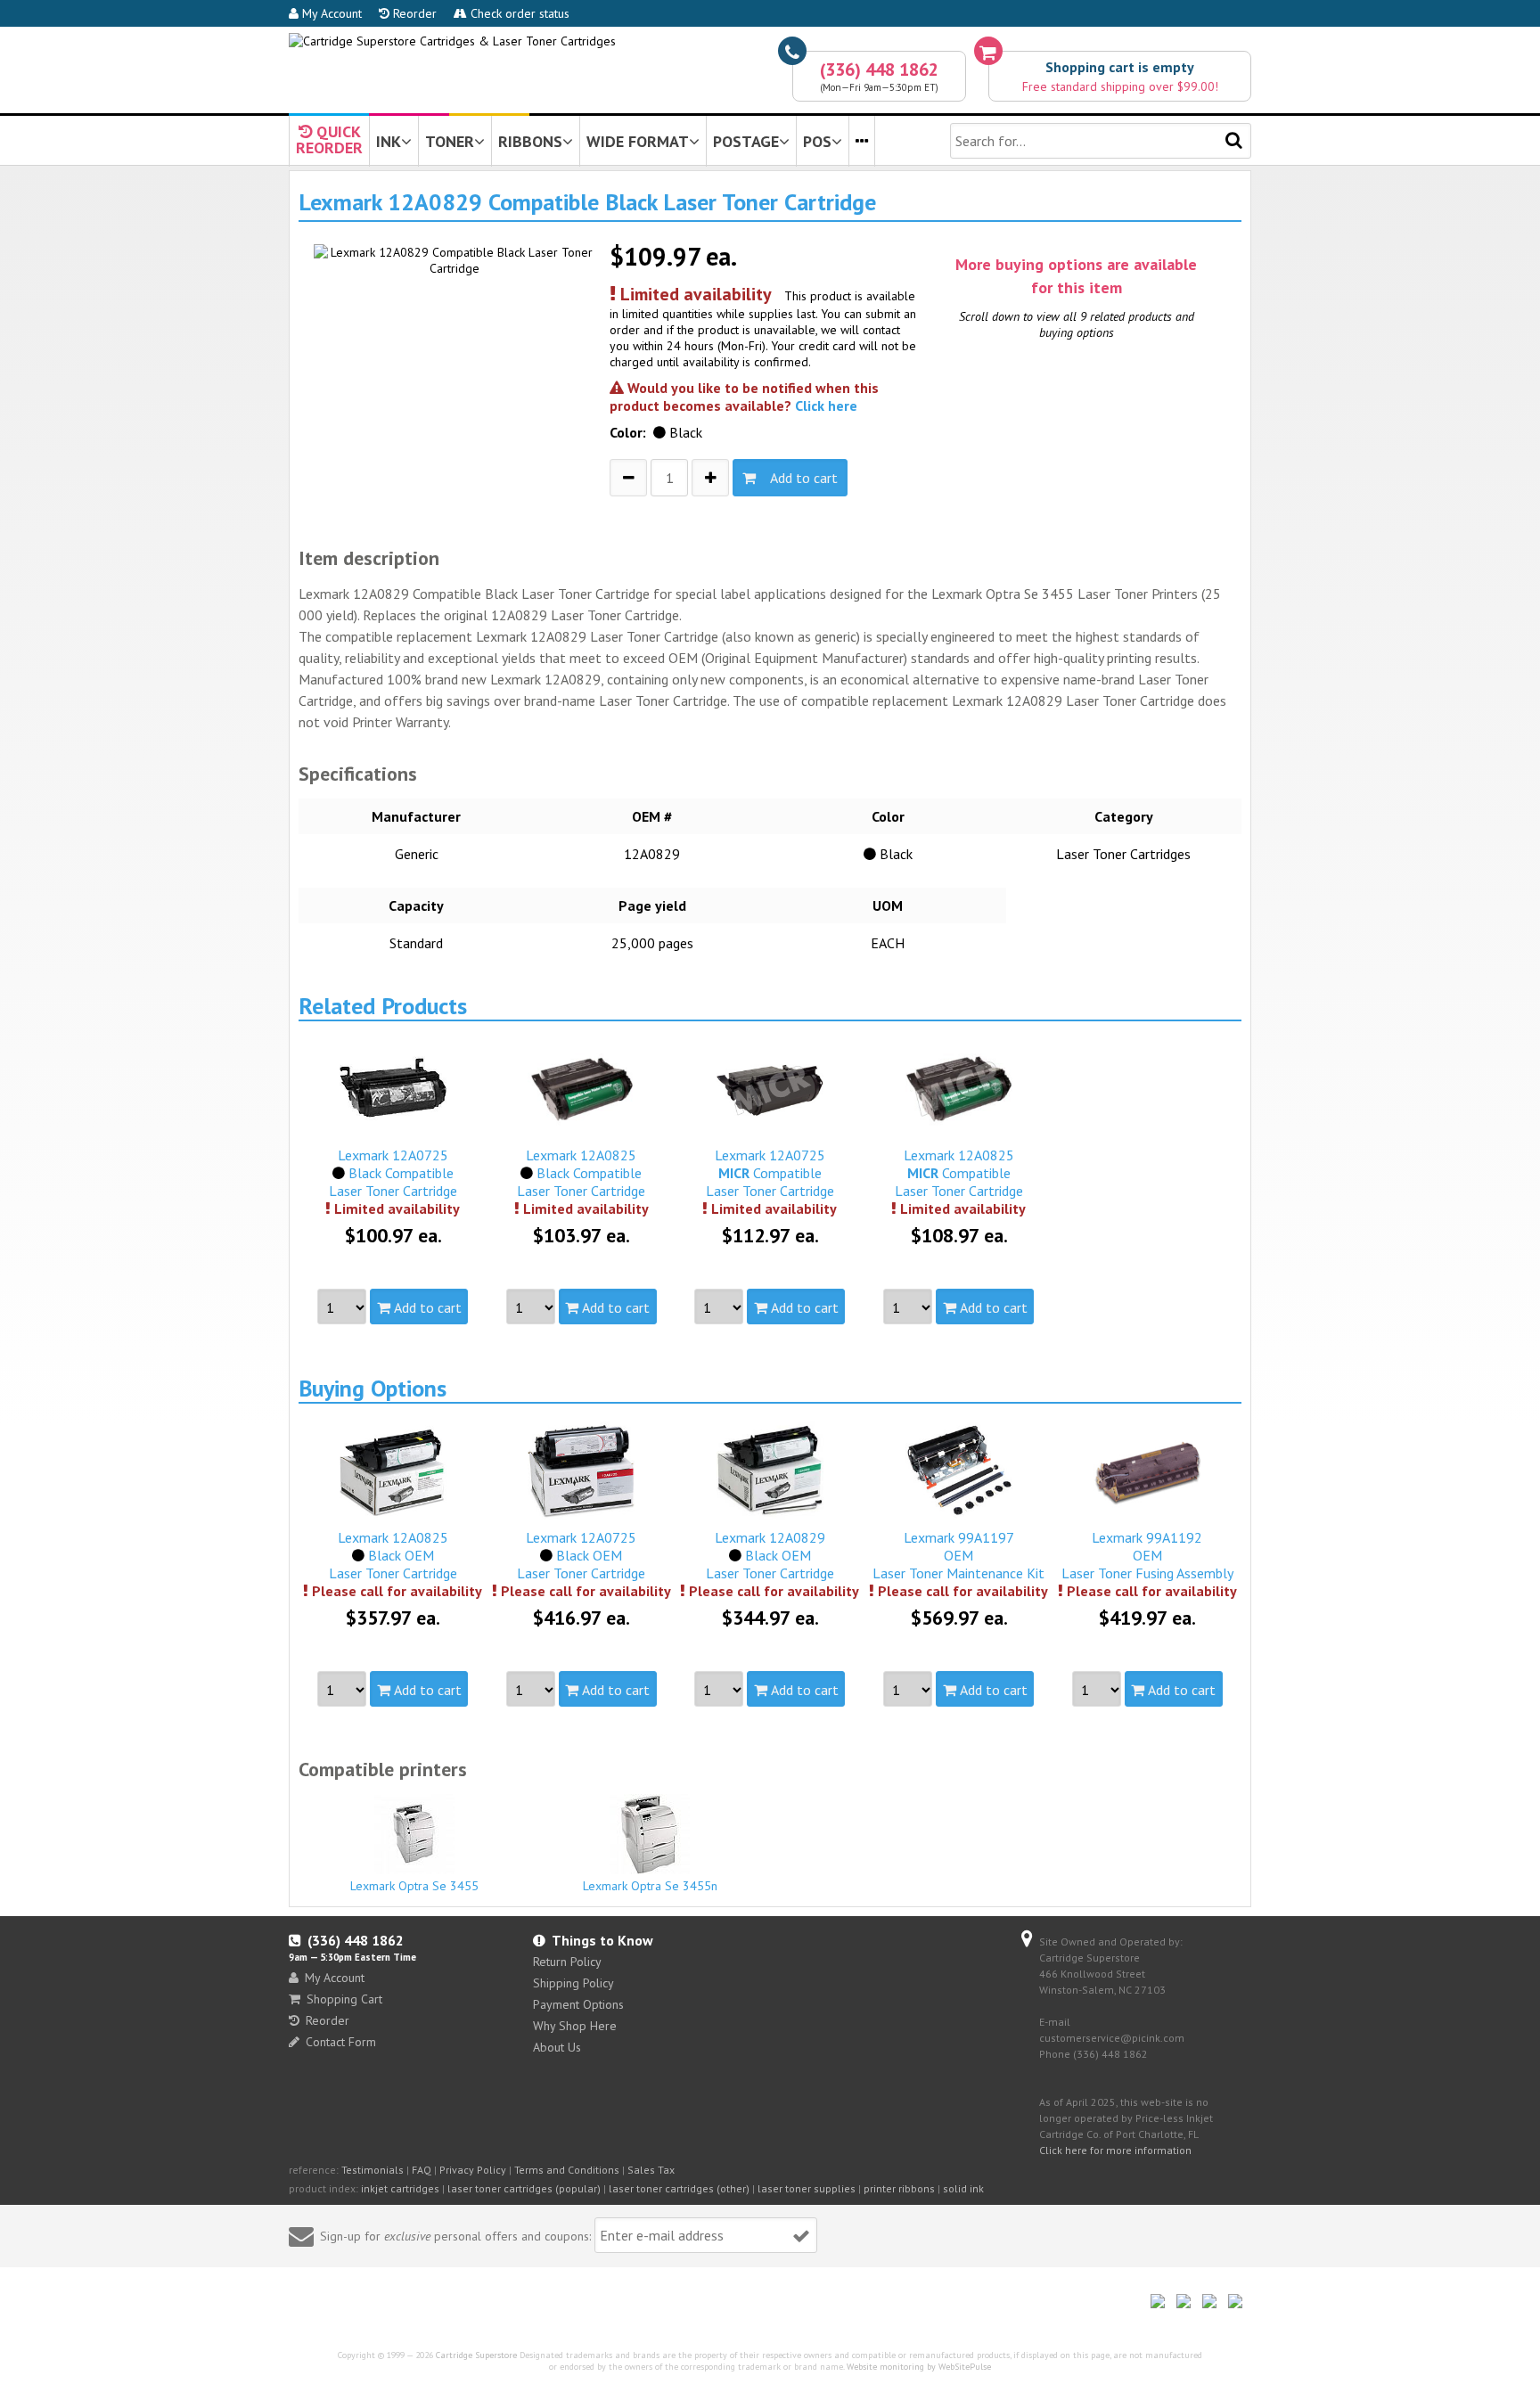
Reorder (413, 13)
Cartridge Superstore (476, 2355)
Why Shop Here (575, 2026)
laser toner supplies (807, 2188)
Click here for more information (1115, 2150)
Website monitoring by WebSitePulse (919, 2367)
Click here (826, 406)
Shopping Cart (344, 1999)
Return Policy (567, 1962)
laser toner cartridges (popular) (524, 2188)
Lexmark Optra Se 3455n (650, 1886)
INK (389, 141)
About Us (557, 2047)
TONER (450, 141)
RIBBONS (530, 141)
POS (817, 141)
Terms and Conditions (567, 2170)
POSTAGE (746, 141)
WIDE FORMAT (638, 141)
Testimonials (373, 2170)
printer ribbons (899, 2188)
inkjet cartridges (400, 2188)
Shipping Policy (573, 1983)
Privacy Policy (473, 2170)
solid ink (963, 2188)
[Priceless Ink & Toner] (452, 41)
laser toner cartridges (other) (679, 2188)
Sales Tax (651, 2170)
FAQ (422, 2170)
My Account (330, 13)
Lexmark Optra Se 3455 (414, 1886)
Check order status (518, 13)
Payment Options (578, 2004)
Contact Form (341, 2042)
